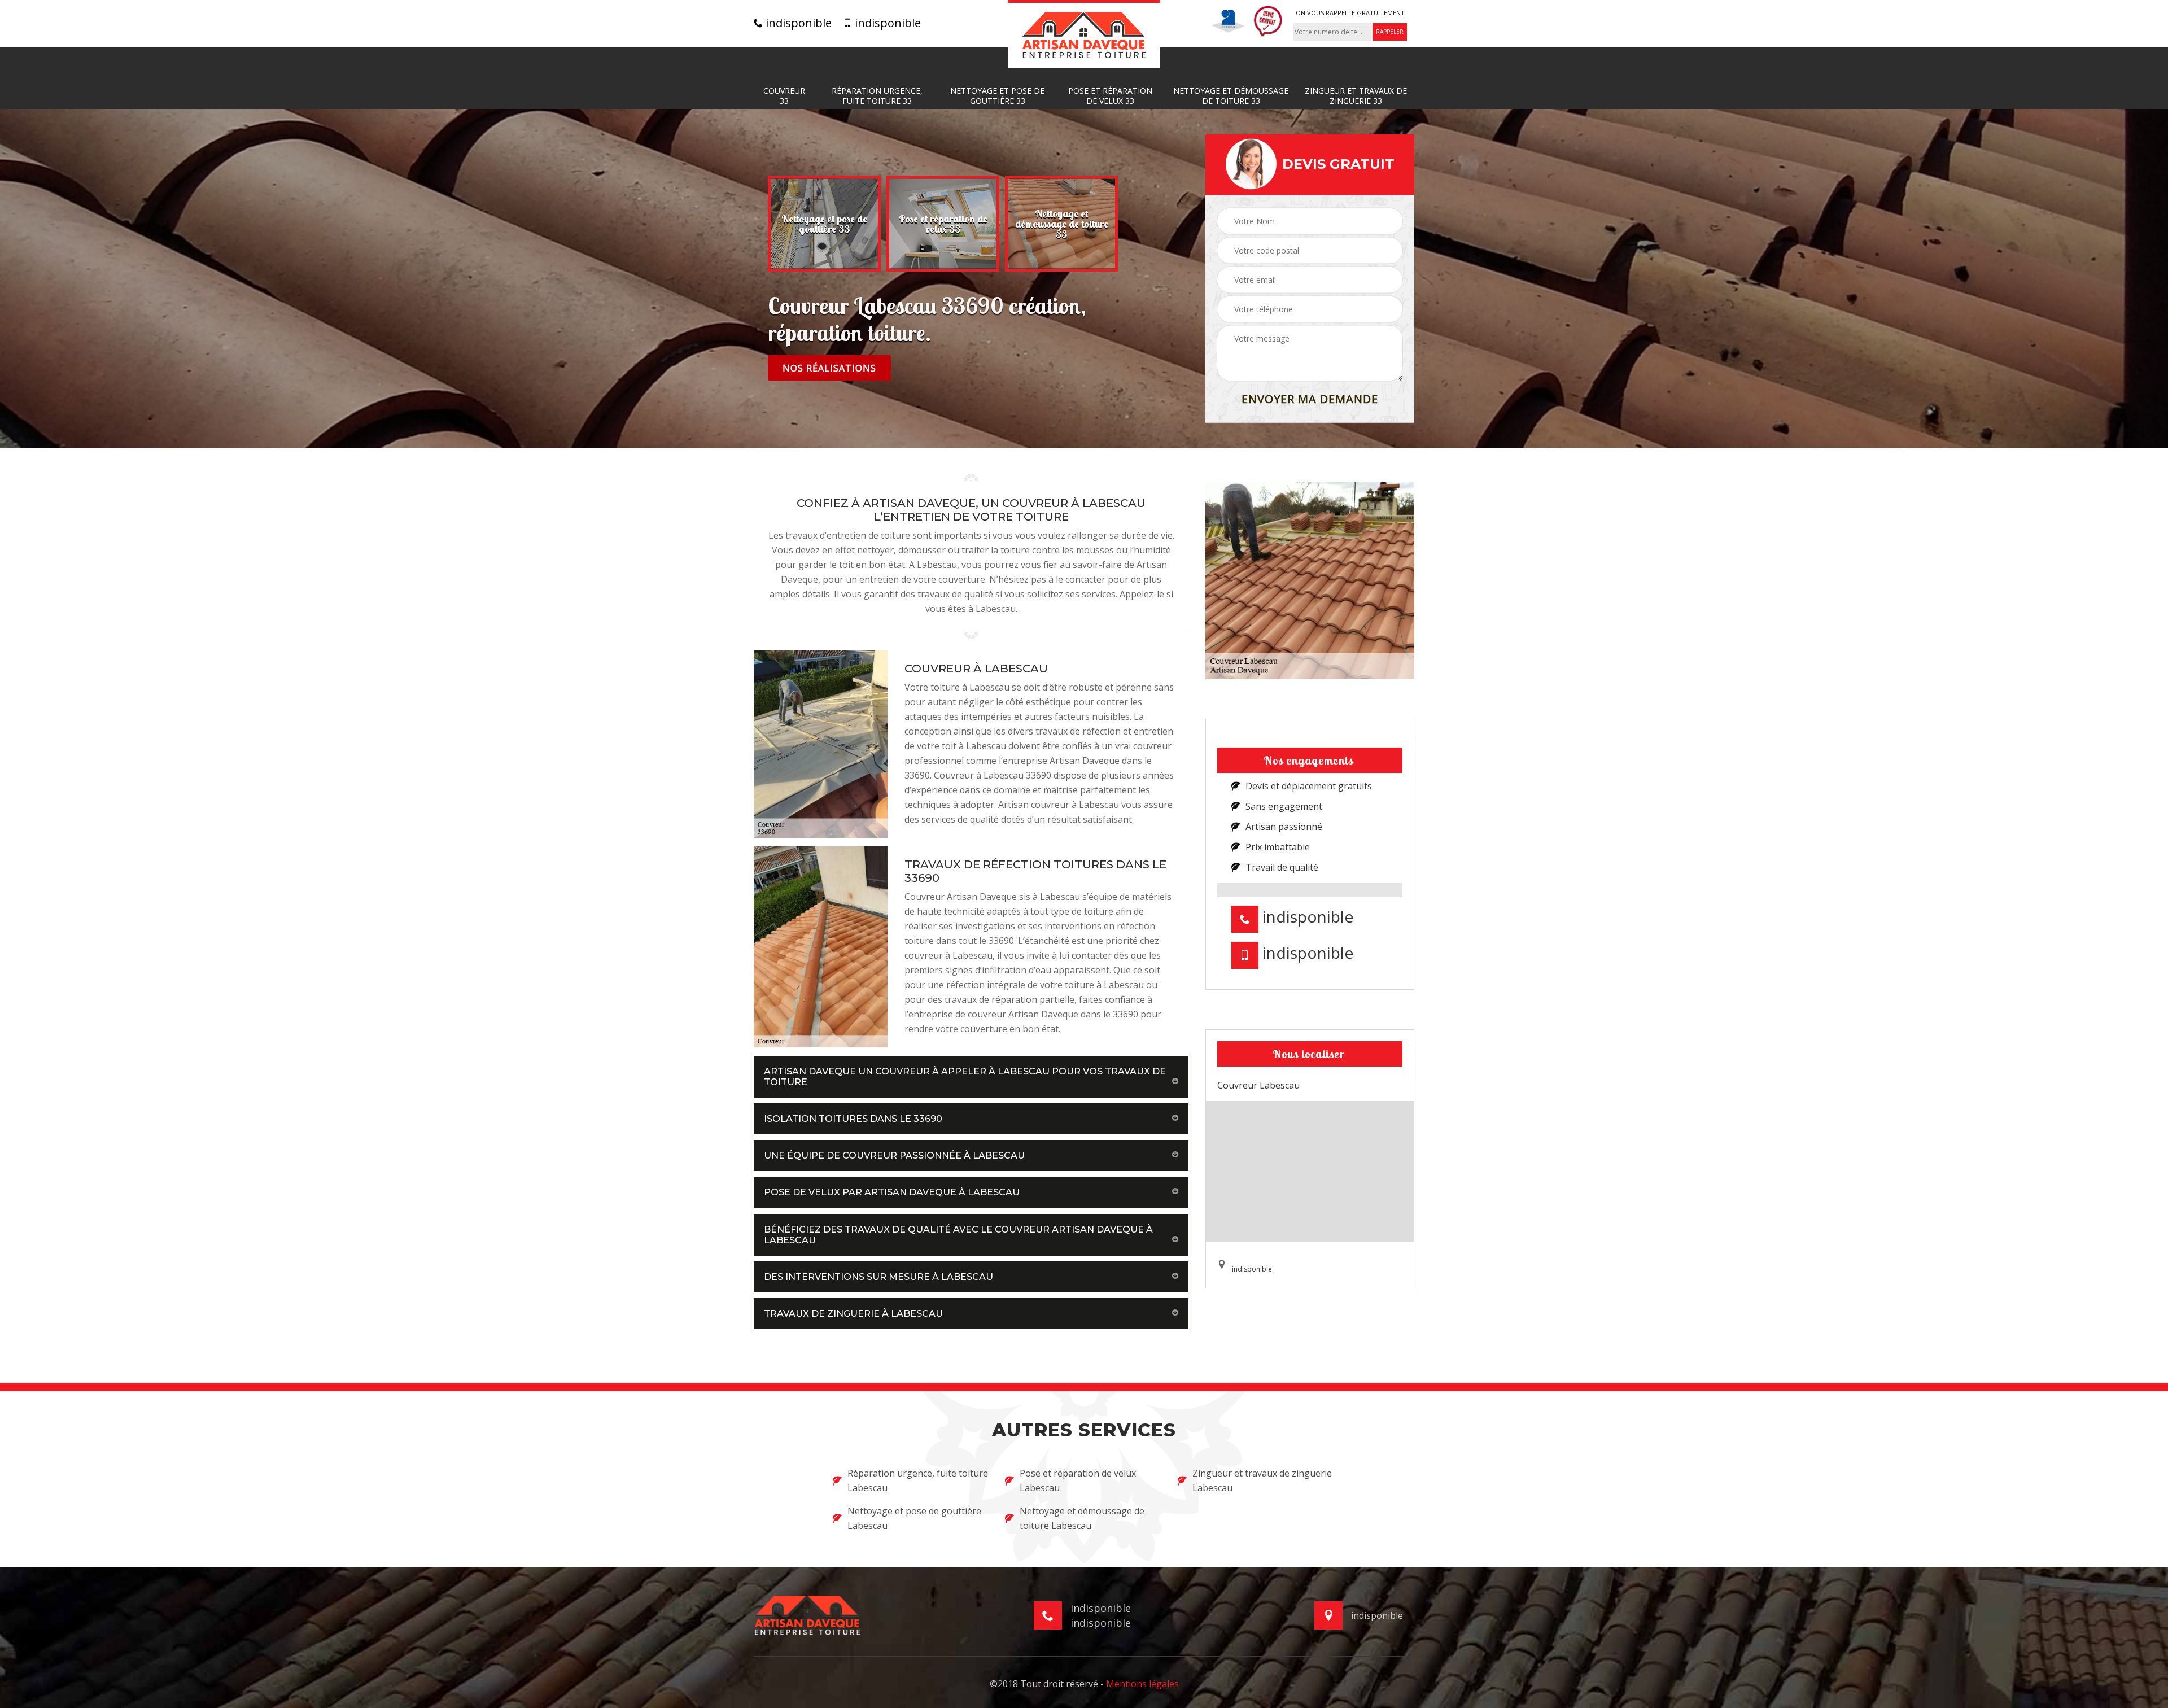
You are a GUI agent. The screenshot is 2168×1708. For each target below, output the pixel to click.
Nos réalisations (829, 368)
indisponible (797, 23)
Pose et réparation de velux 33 (1110, 96)
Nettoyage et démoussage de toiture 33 (1231, 96)
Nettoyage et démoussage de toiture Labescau (1082, 1518)
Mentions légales (1142, 1684)
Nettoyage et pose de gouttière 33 (997, 96)
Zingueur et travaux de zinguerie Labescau (1262, 1480)
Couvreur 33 (784, 96)
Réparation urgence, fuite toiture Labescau (918, 1480)
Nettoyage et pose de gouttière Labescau (914, 1518)
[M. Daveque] (1084, 34)
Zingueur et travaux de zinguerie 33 (1356, 96)
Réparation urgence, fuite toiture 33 (877, 96)
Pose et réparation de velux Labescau (1078, 1480)
